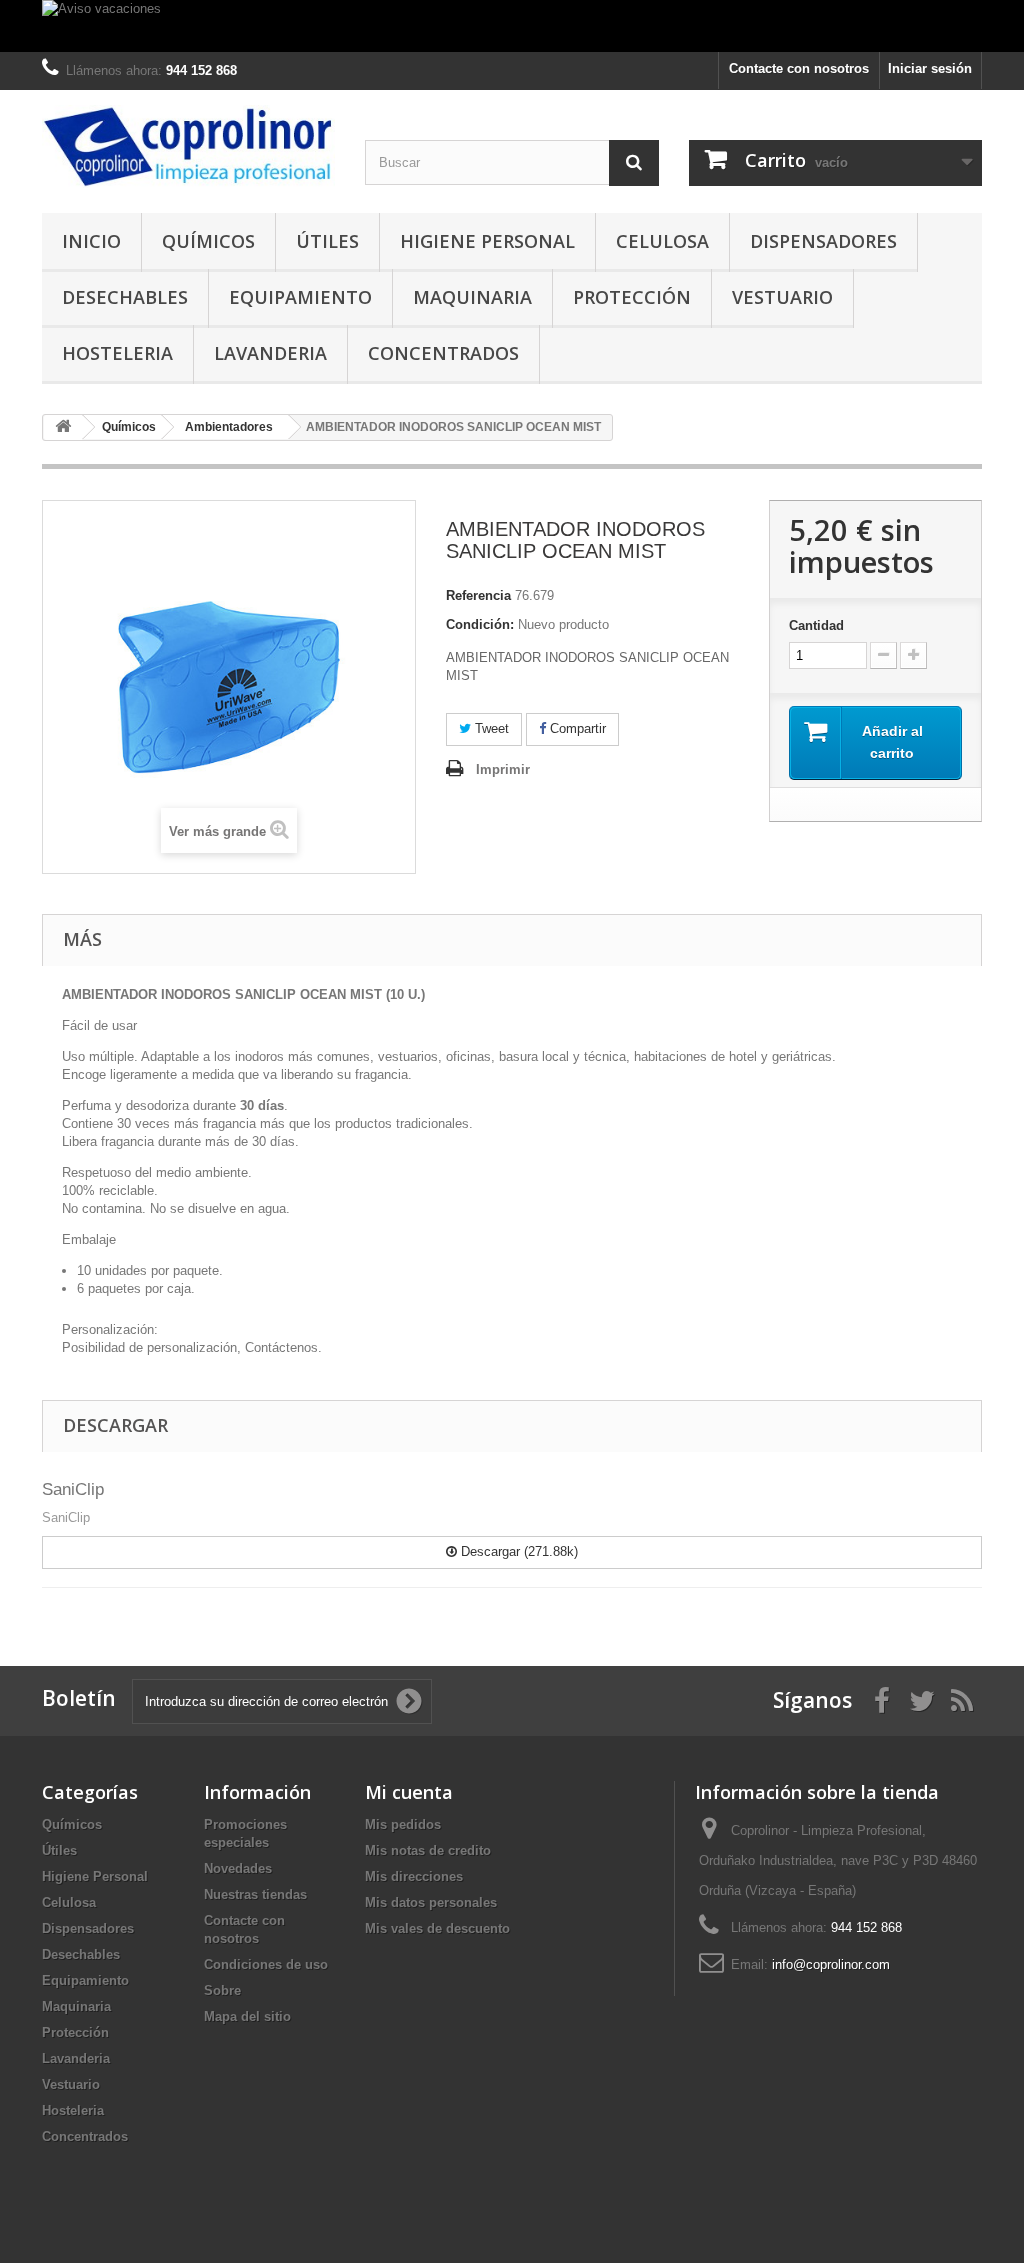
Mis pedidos (403, 1824)
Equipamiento (300, 297)
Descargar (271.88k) (517, 1551)
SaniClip (73, 1489)
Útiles (327, 241)
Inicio (91, 241)
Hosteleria (117, 353)
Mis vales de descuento (437, 1928)
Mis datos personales (431, 1902)
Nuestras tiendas (255, 1894)
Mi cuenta (409, 1792)
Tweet (490, 728)
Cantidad (816, 625)
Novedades (238, 1868)
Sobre (222, 1990)
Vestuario (782, 297)
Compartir (576, 728)
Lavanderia (270, 353)
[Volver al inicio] (63, 427)
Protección (632, 297)
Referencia (478, 595)
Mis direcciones (414, 1876)
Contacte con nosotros (799, 68)
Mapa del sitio (247, 2016)
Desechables (125, 297)
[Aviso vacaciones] (512, 26)
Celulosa (662, 241)
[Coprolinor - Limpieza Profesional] (188, 146)
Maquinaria (472, 297)
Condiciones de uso (266, 1964)
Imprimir (503, 769)
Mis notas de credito (428, 1850)
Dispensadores (823, 241)
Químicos (208, 241)
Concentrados (443, 353)
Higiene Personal (487, 241)
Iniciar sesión (930, 68)
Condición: (480, 624)
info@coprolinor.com (831, 1964)
